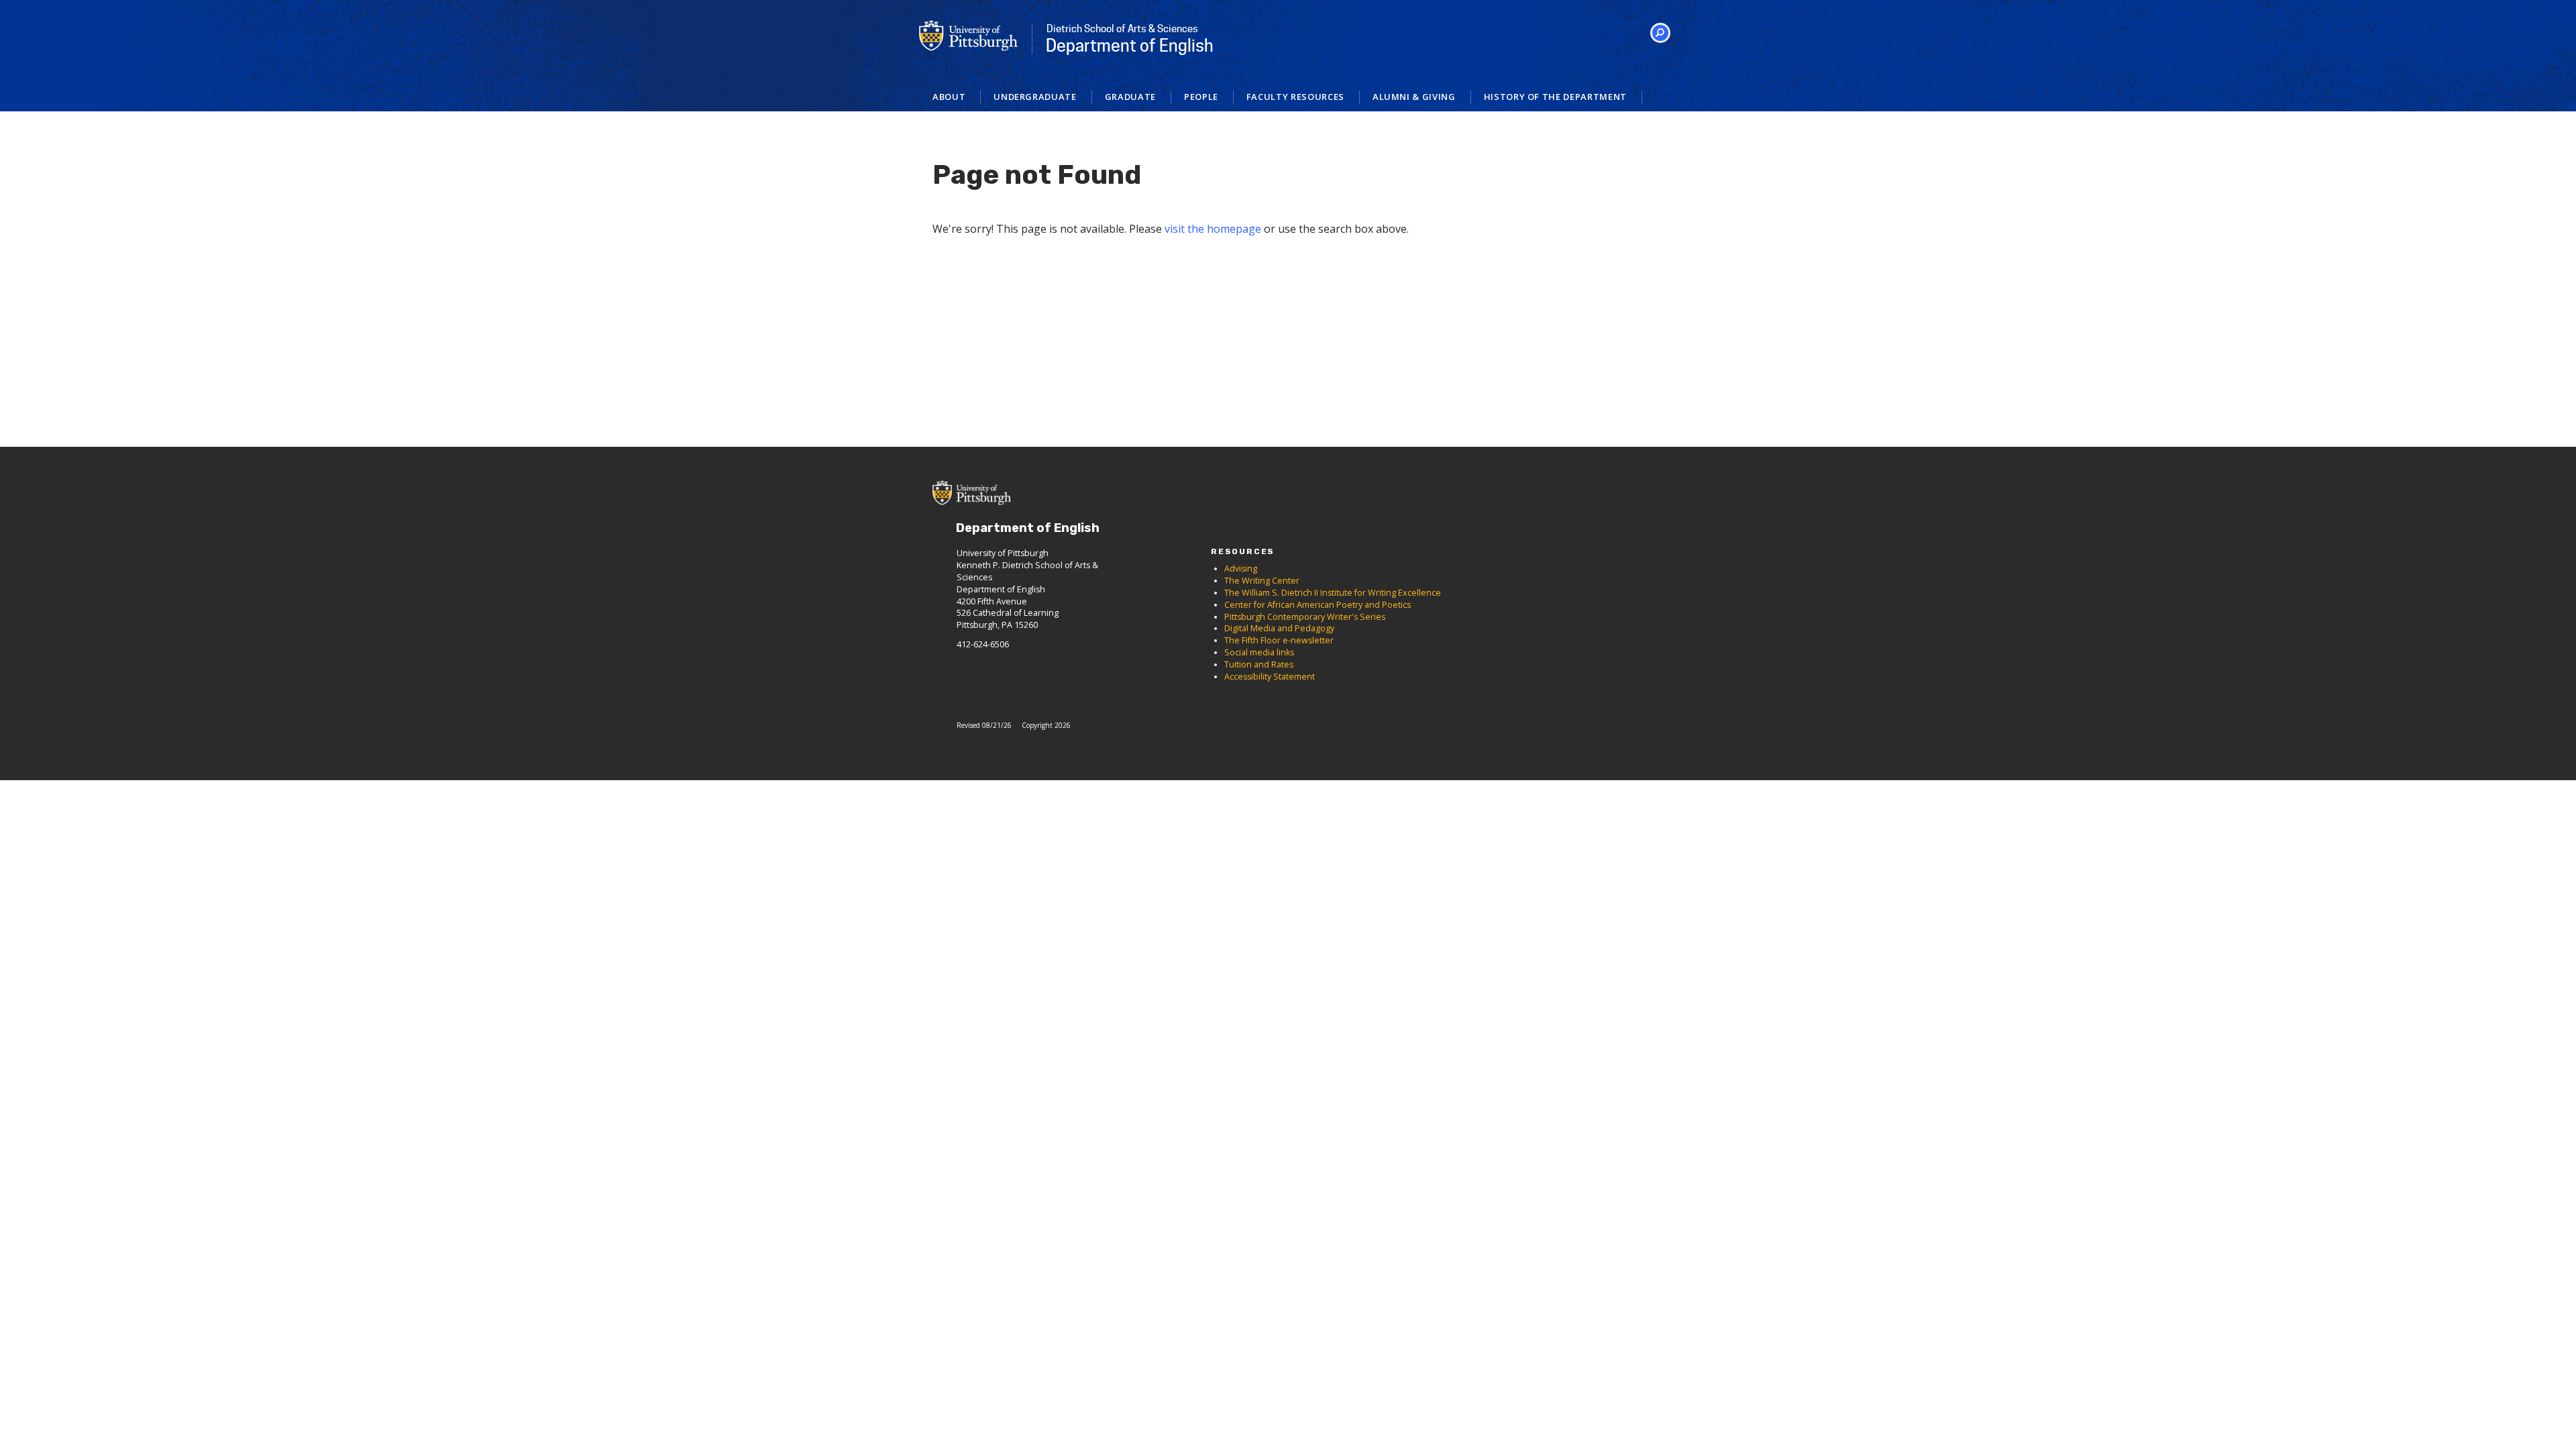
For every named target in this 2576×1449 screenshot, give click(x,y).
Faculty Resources (1295, 97)
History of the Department (1555, 97)
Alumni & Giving (1414, 97)
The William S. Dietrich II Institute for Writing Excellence (1333, 593)
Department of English (1130, 39)
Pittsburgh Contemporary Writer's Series (1305, 617)
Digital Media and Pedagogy (1279, 628)
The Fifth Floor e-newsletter (1279, 640)
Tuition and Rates (1259, 664)
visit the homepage (1213, 229)
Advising (1241, 569)
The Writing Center (1262, 581)
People (1201, 97)
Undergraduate (1035, 97)
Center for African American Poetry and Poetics (1318, 605)
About (949, 97)
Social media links (1259, 652)
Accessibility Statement (1270, 677)
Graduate (1130, 97)
